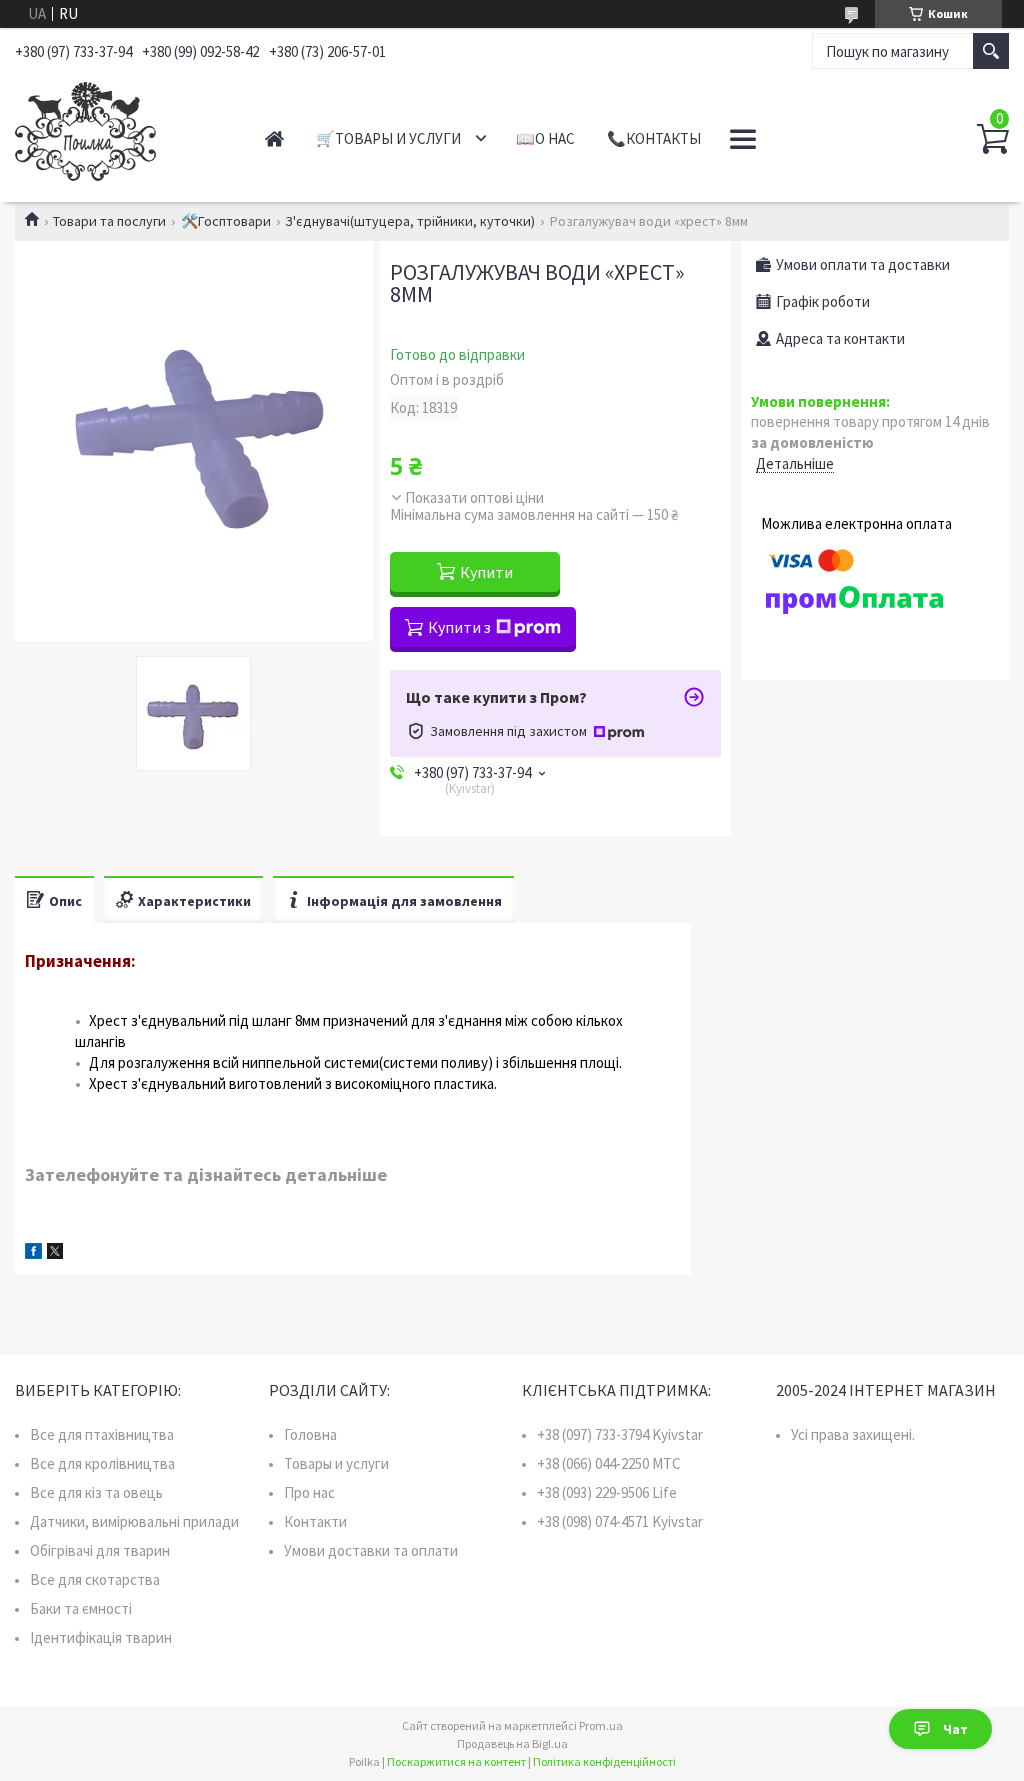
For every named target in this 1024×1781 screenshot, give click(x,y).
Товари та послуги (109, 221)
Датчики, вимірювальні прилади (134, 1521)
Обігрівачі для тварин (100, 1550)
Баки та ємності (81, 1608)
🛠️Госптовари (226, 221)
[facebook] (33, 1253)
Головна (310, 1434)
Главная (274, 138)
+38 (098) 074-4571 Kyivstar (620, 1521)
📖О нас (545, 138)
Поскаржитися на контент (456, 1761)
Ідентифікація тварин (101, 1637)
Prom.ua (601, 1725)
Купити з (459, 627)
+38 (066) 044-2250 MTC (609, 1463)
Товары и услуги (336, 1463)
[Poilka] (119, 128)
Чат (955, 1729)
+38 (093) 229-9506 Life (607, 1492)
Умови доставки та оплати (371, 1550)
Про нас (309, 1492)
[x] (55, 1253)
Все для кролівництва (102, 1463)
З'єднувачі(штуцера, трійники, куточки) (410, 221)
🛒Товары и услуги (388, 138)
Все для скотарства (95, 1579)
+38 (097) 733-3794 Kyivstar (620, 1434)
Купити (486, 572)
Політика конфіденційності (604, 1761)
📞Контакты (654, 138)
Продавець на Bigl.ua (512, 1743)
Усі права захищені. (853, 1434)
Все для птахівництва (102, 1434)
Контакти (315, 1521)
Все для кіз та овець (96, 1492)
